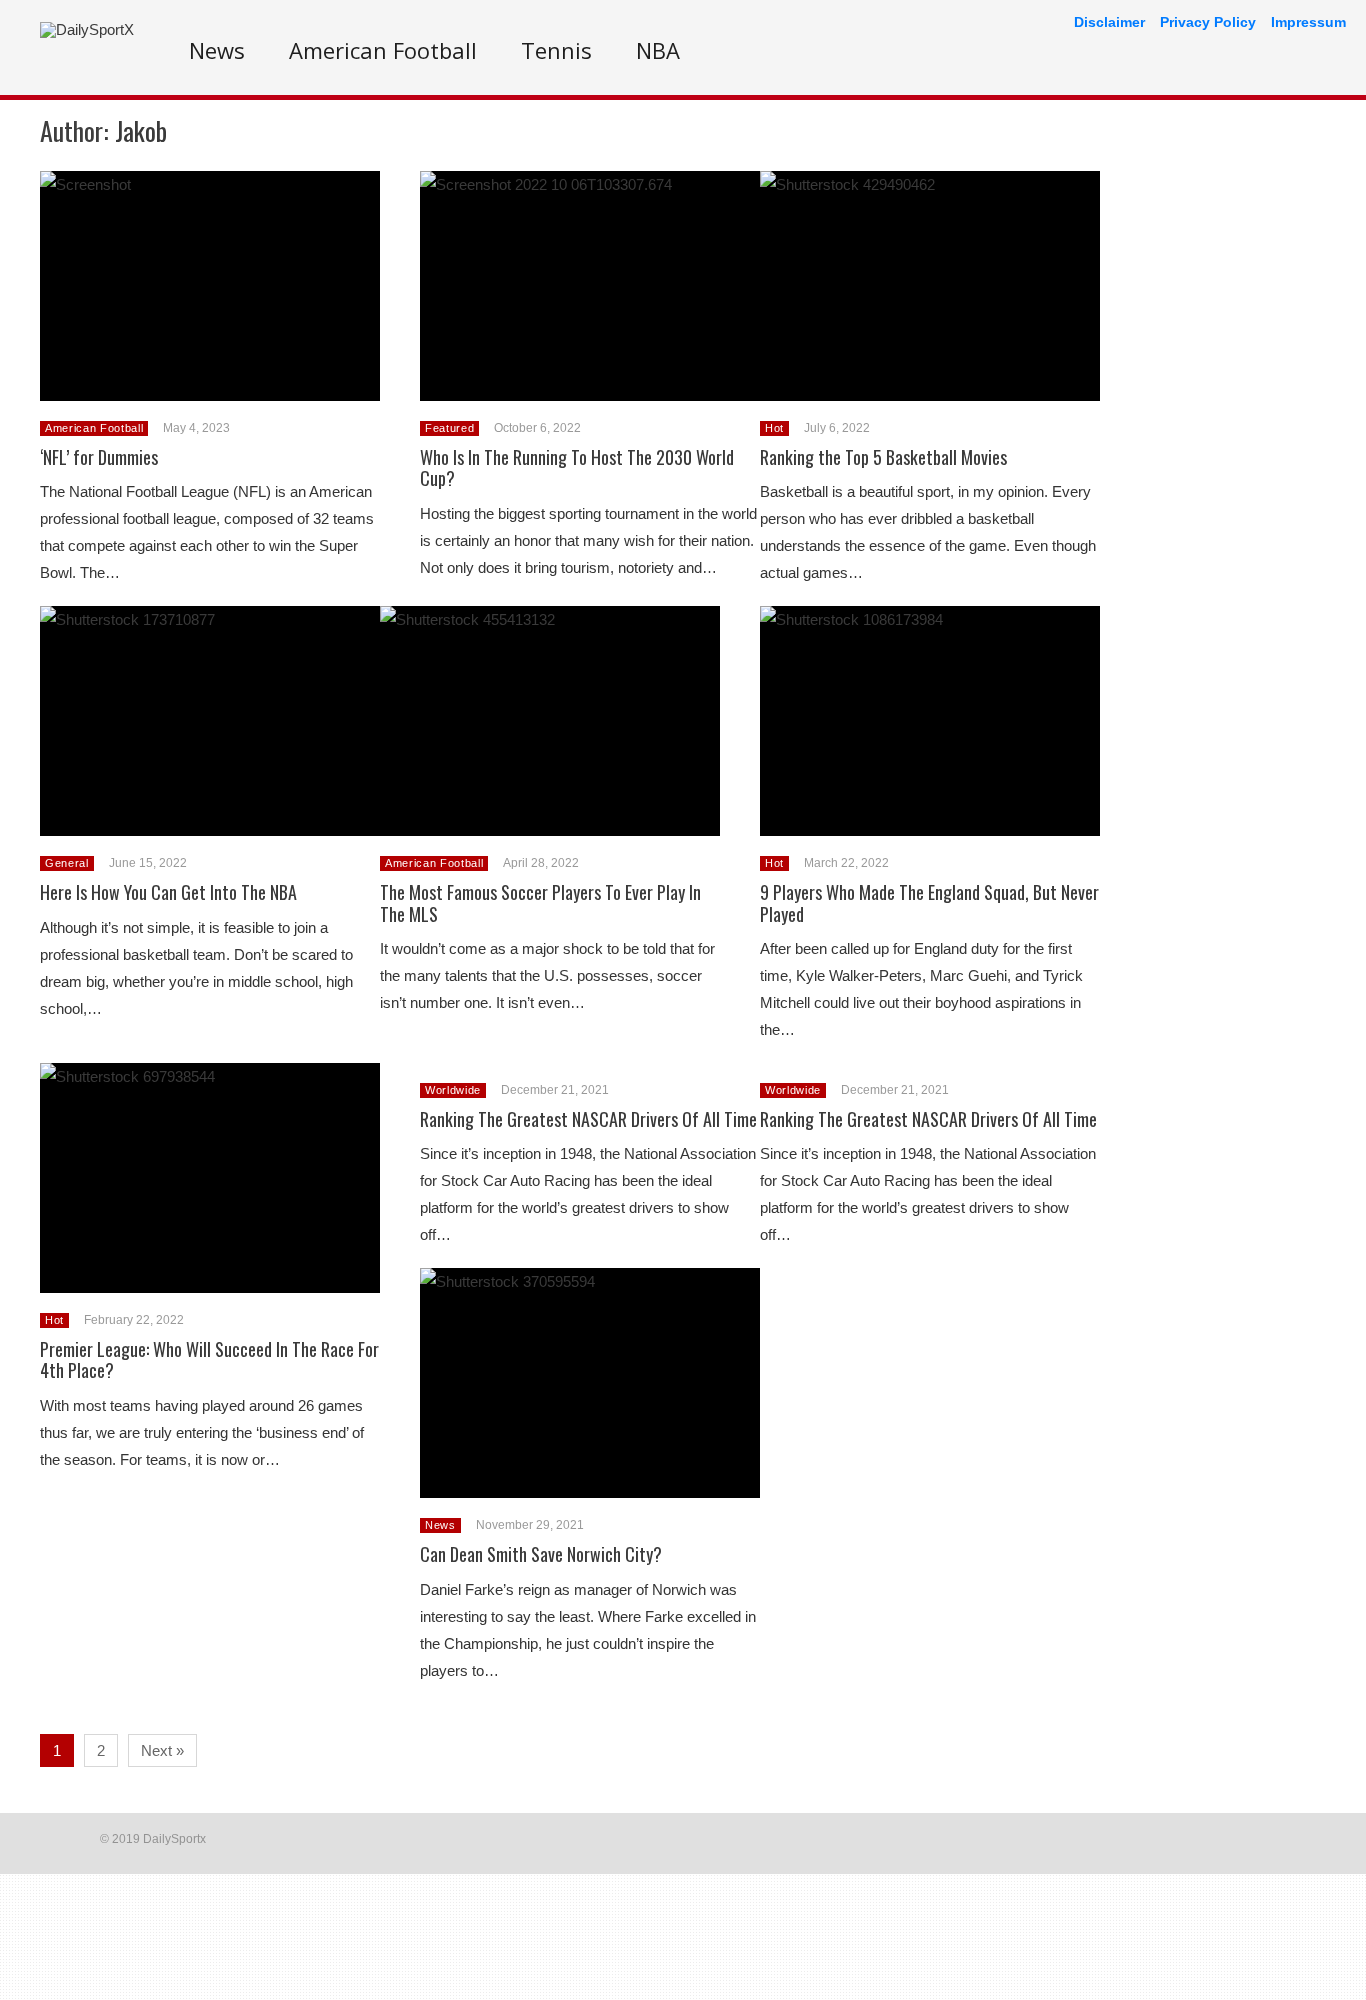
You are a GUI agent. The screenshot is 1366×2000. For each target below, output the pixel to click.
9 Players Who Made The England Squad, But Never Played (929, 903)
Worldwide (453, 1090)
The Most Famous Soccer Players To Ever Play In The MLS (540, 903)
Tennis (556, 50)
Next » (162, 1750)
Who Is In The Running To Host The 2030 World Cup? (577, 468)
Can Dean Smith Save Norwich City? (541, 1554)
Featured (449, 428)
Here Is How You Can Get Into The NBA (168, 892)
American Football (383, 50)
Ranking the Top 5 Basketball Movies (883, 457)
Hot (774, 428)
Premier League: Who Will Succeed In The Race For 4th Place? (209, 1360)
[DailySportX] (87, 29)
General (67, 863)
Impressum (1308, 22)
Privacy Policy (1208, 22)
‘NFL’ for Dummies (99, 457)
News (217, 50)
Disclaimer (1109, 22)
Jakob (141, 130)
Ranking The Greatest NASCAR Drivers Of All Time (588, 1119)
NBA (658, 50)
